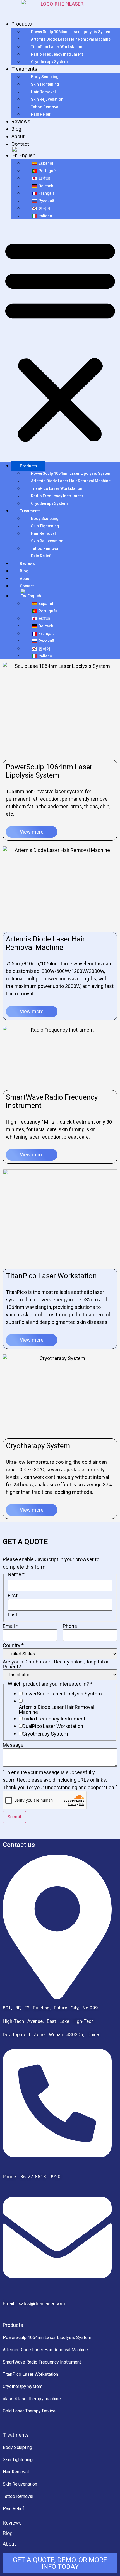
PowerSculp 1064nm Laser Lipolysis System (71, 32)
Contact (20, 144)
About (18, 136)
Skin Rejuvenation (47, 99)
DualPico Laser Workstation (53, 1726)
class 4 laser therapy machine (32, 2399)
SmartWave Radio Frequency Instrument (42, 2362)
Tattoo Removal (45, 107)
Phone (70, 1626)
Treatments (24, 69)
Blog (16, 129)
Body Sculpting (45, 77)
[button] (60, 340)
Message (13, 1745)
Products (22, 24)
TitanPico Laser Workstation (57, 47)
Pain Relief (41, 114)
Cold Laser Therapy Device (29, 2411)
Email (10, 1626)
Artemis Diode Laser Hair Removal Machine (71, 39)
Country (13, 1645)
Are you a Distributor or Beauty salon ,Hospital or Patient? (56, 1664)
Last (13, 1615)
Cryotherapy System (49, 62)
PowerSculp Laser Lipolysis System (62, 1694)
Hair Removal (43, 92)
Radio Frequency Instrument (57, 54)
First (13, 1596)
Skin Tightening (45, 84)
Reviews (21, 121)
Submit (14, 1817)
